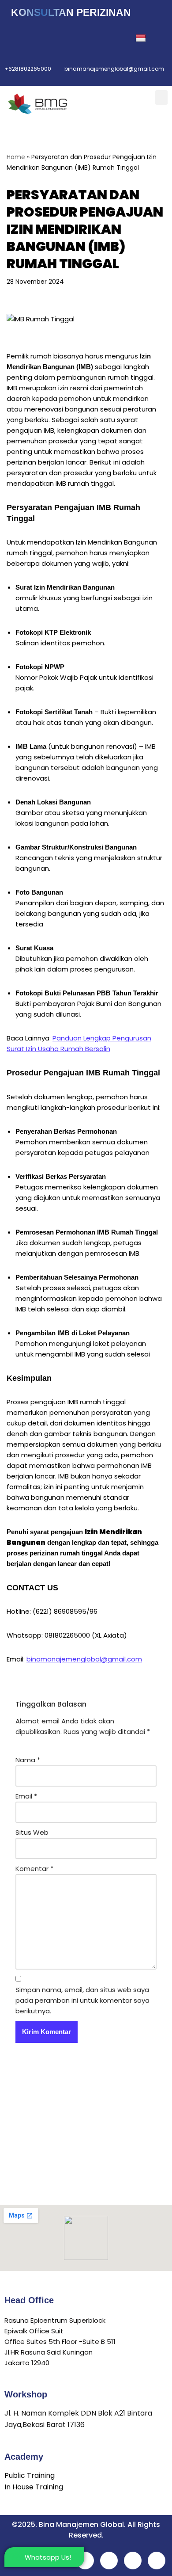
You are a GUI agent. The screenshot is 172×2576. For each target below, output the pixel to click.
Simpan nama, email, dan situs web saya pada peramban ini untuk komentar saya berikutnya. (82, 2000)
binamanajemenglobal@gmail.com (84, 1659)
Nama (28, 1760)
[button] (161, 97)
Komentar (34, 1869)
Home (16, 157)
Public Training (30, 2475)
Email (26, 1796)
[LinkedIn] (55, 38)
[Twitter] (36, 38)
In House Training (34, 2487)
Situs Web (32, 1832)
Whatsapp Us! (48, 2557)
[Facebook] (16, 38)
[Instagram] (75, 38)
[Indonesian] (147, 38)
